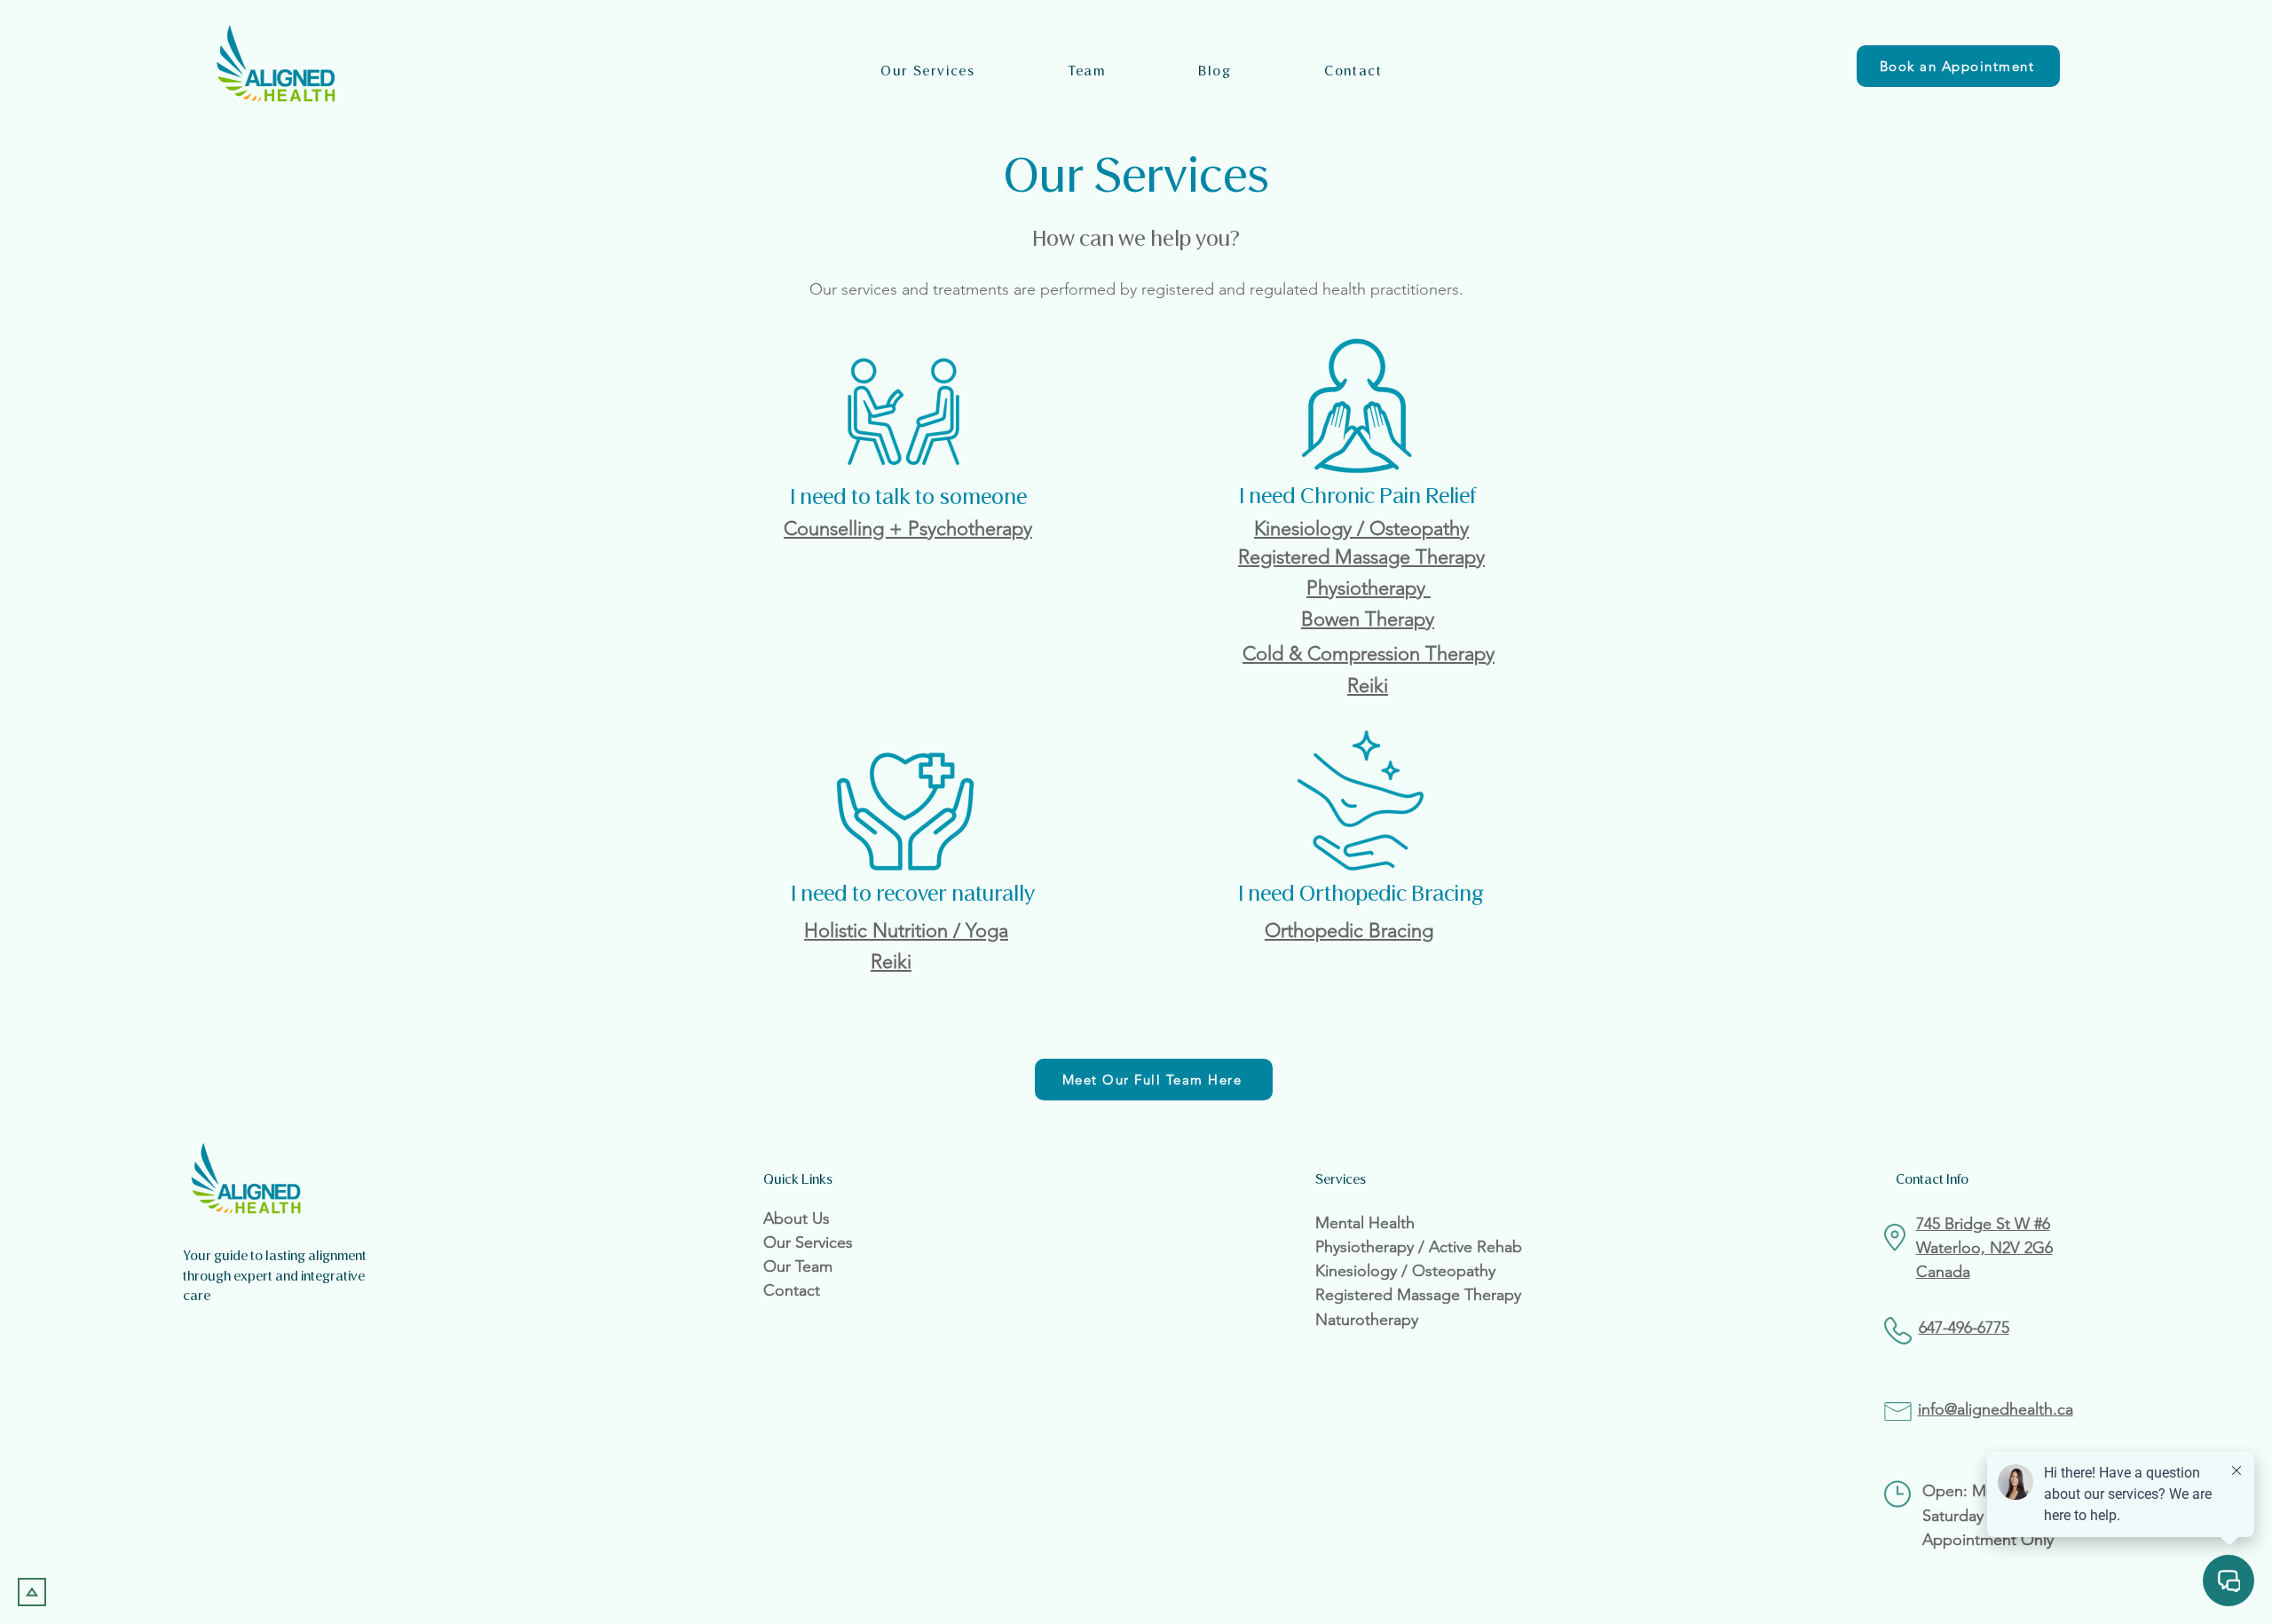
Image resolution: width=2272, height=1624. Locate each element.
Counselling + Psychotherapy (908, 528)
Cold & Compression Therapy (1369, 654)
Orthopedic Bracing (1349, 930)
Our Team (798, 1266)
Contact (792, 1290)
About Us (797, 1218)
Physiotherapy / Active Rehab (1419, 1247)
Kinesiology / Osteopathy (1361, 528)
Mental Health (1365, 1223)
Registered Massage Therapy (1361, 557)
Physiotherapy (1369, 588)
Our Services (808, 1242)
